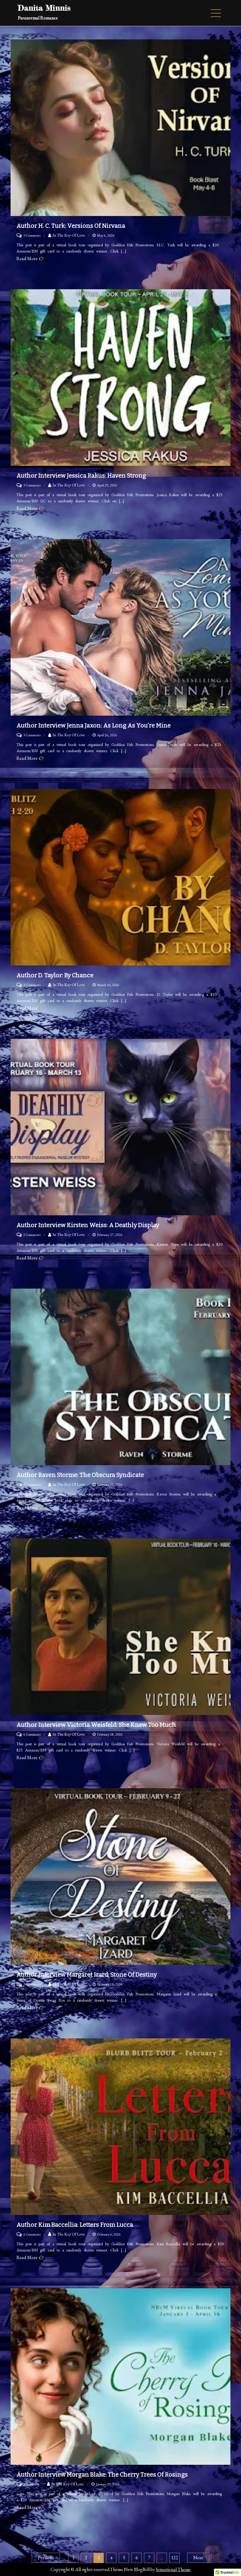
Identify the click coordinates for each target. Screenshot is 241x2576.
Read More (27, 259)
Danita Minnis (44, 8)
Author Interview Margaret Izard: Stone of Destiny (87, 1975)
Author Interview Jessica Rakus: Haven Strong (81, 476)
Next (198, 2558)
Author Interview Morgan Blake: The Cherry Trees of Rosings (102, 2474)
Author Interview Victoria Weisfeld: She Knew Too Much (96, 1725)
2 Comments (32, 1235)
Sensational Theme (173, 2569)
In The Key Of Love (69, 235)
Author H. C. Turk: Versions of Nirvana (71, 226)
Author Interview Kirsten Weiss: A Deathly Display (88, 1225)
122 (175, 2558)
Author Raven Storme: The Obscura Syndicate (80, 1475)
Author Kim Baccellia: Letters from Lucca (75, 2225)
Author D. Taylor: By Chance (55, 975)
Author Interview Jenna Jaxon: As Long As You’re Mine (94, 725)
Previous (46, 2558)
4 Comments (32, 1734)
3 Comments (32, 235)
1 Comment (31, 2484)
